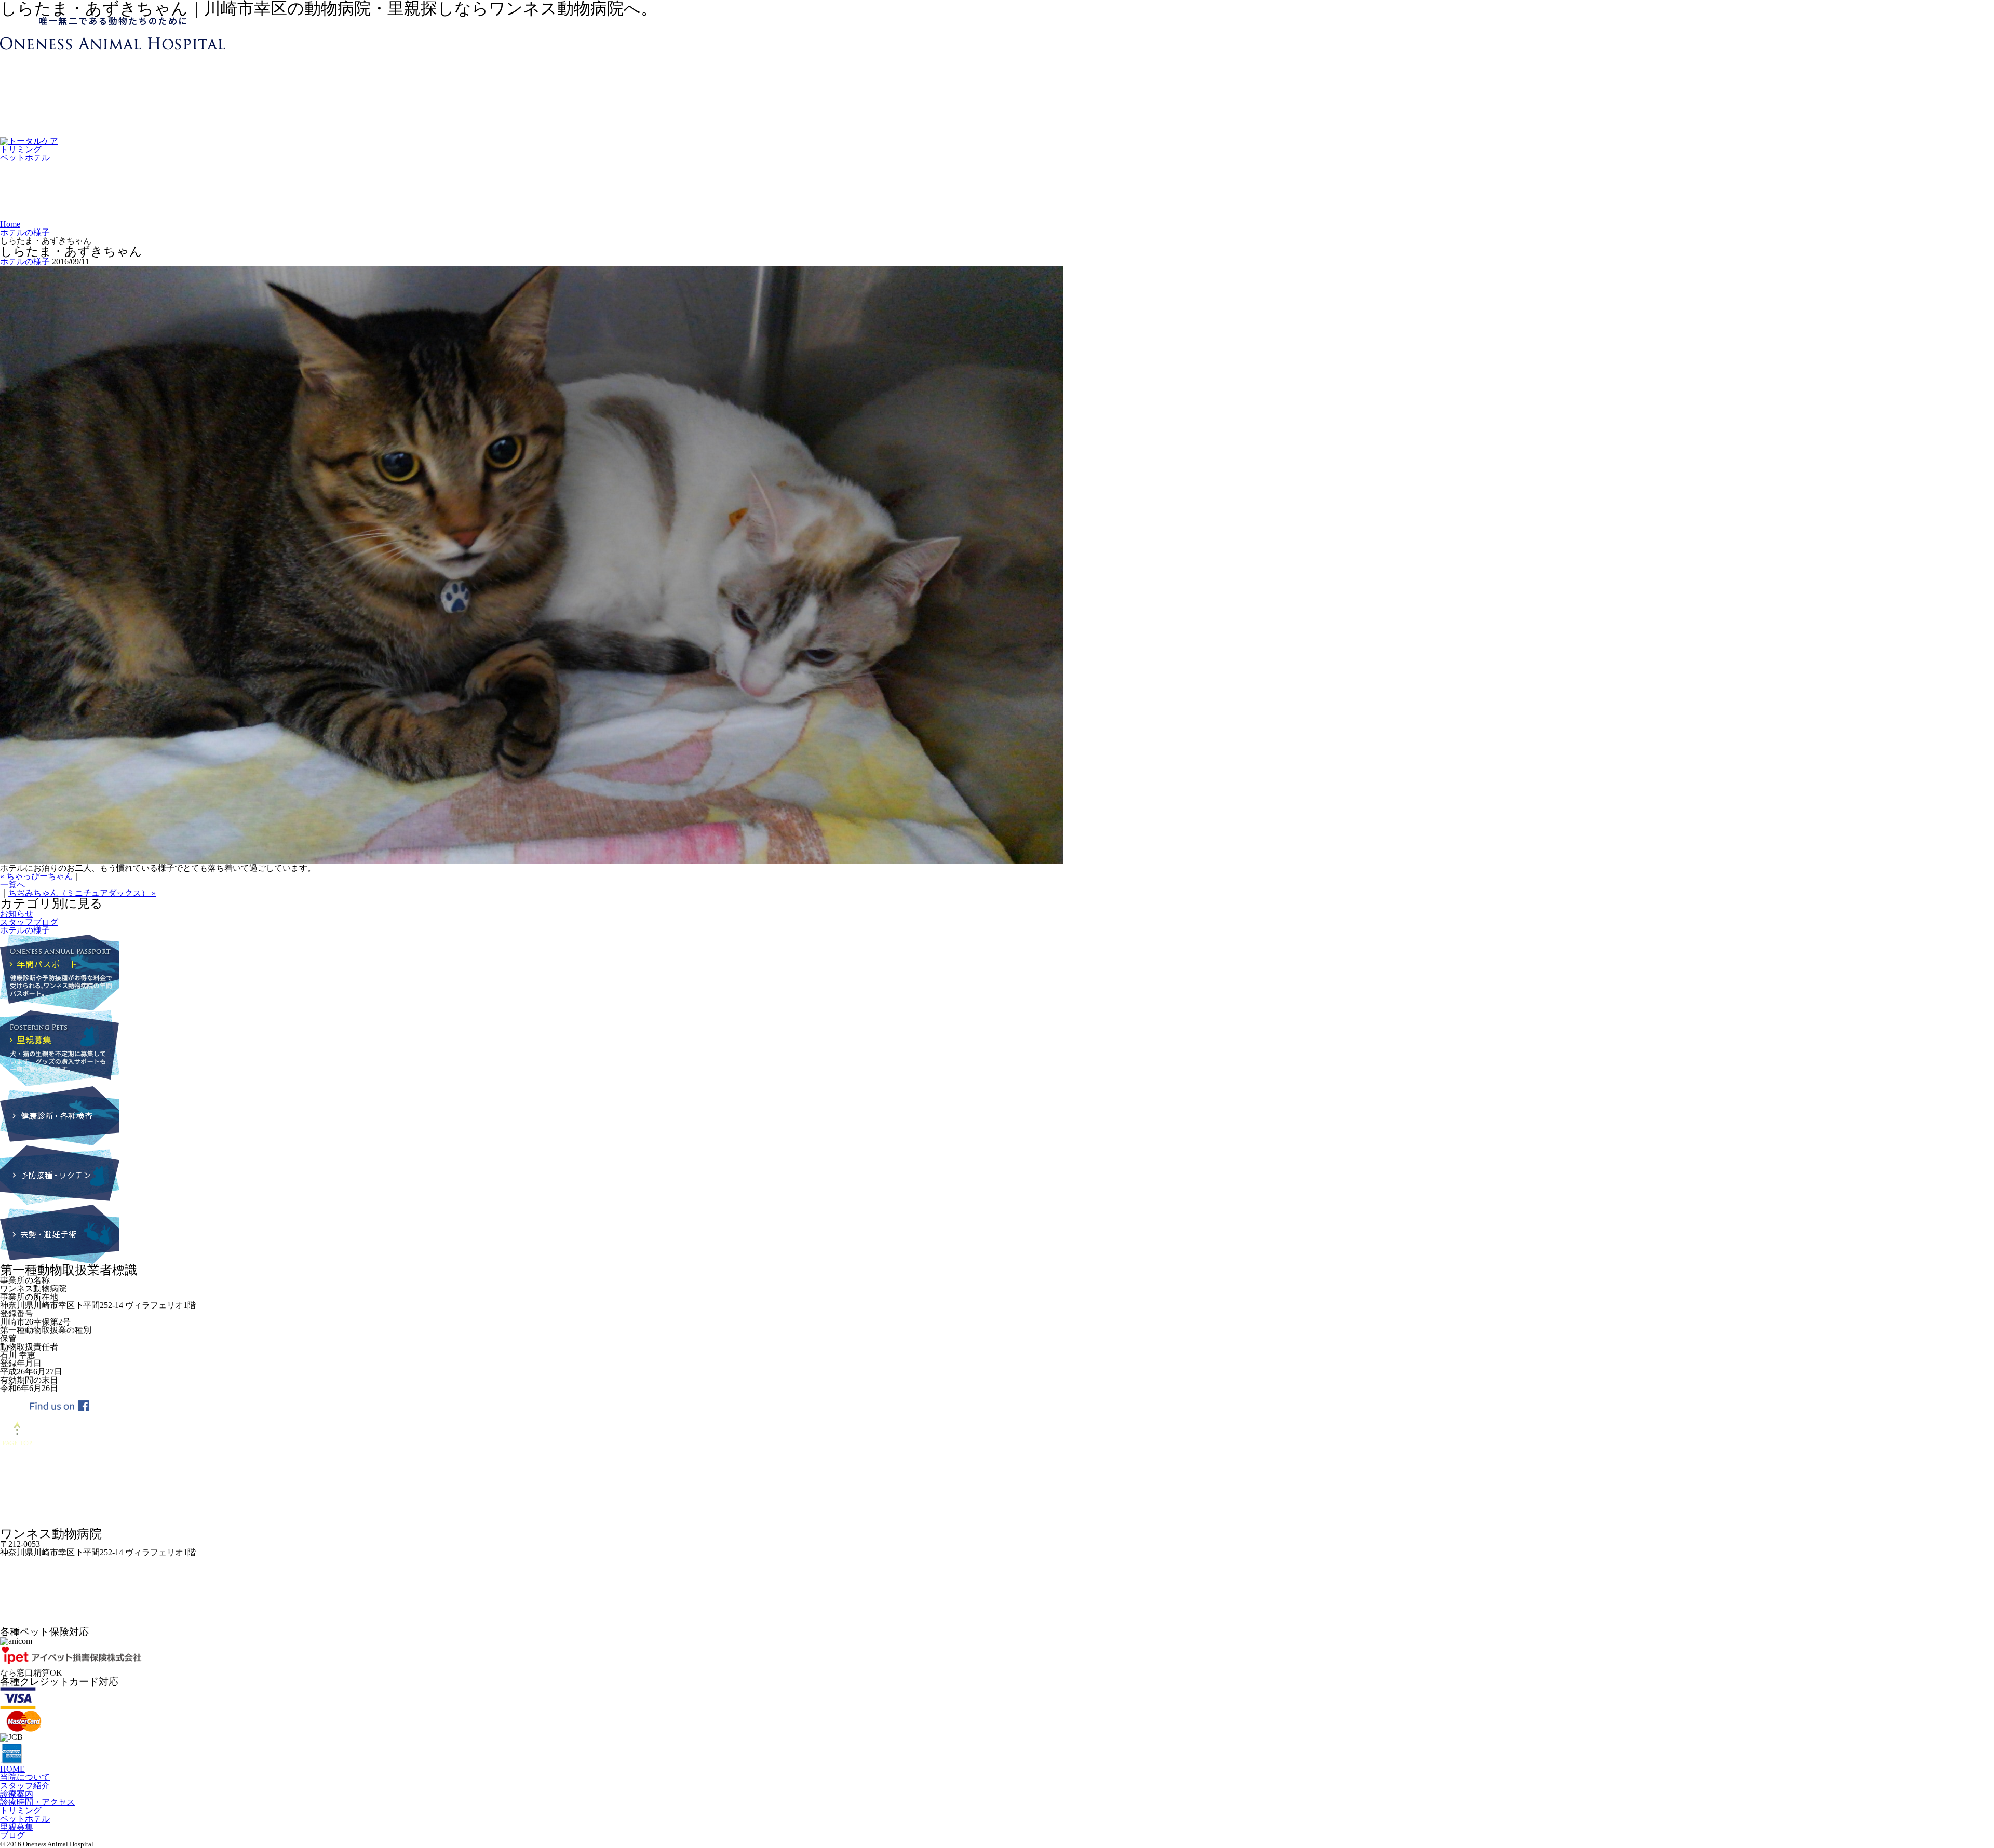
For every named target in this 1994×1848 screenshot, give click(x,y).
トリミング (21, 149)
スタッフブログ (29, 922)
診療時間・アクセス (37, 1802)
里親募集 (17, 1827)
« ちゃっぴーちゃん (36, 876)
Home (10, 224)
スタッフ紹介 (25, 1785)
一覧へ (12, 885)
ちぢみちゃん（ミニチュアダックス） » (82, 893)
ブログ (12, 1835)
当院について (25, 1777)
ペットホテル (25, 158)
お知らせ (17, 914)
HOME (12, 1769)
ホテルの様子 (25, 232)
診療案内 (17, 1794)
